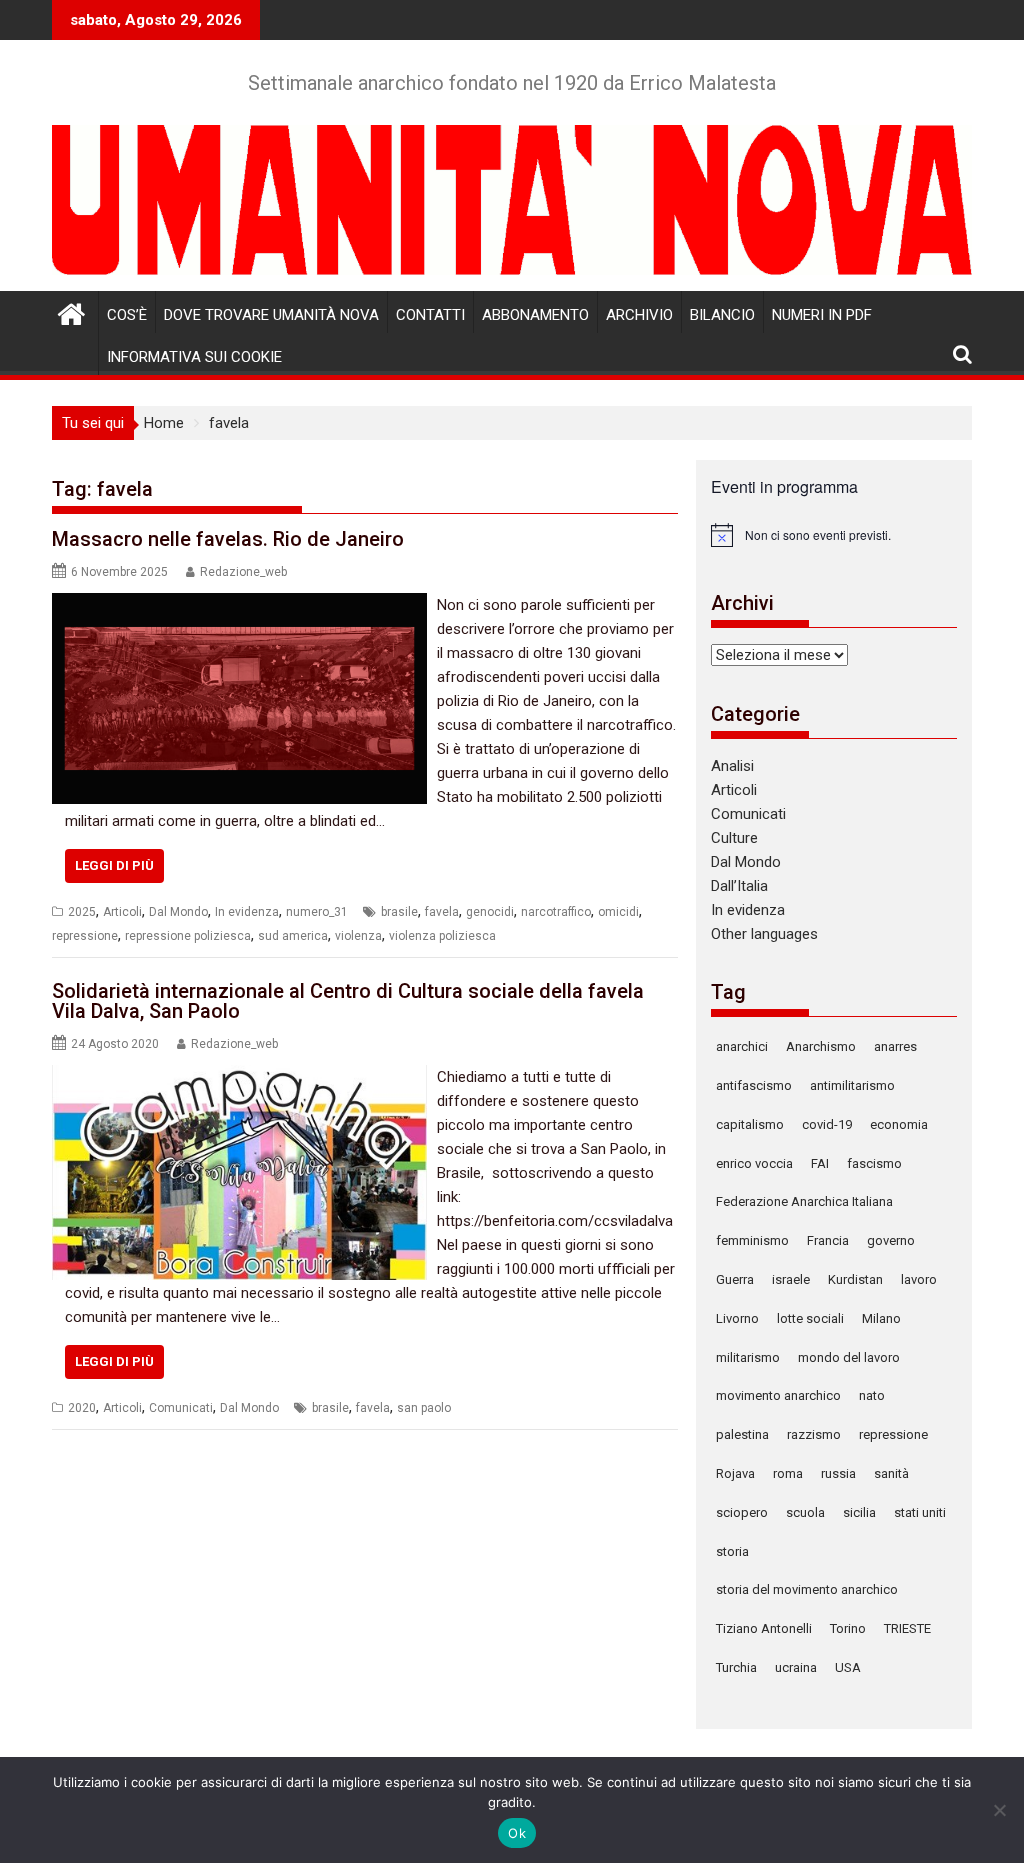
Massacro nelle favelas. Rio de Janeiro (228, 539)
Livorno (737, 1318)
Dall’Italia (739, 886)
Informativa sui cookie (194, 357)
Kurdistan (855, 1279)
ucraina (796, 1667)
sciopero (742, 1512)
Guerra (735, 1279)
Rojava (735, 1473)
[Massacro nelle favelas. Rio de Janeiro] (239, 605)
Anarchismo (821, 1046)
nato (872, 1395)
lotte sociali (810, 1318)
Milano (881, 1318)
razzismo (814, 1434)
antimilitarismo (852, 1085)
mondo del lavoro (849, 1357)
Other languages (764, 934)
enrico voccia (754, 1163)
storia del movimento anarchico (807, 1589)
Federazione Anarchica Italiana (804, 1201)
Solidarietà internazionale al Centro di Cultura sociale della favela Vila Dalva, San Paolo (348, 1001)
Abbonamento (535, 315)
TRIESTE (907, 1628)
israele (791, 1279)
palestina (742, 1434)
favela (442, 912)
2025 (82, 912)
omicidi (618, 912)
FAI (820, 1163)
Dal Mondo (178, 912)
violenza (358, 936)
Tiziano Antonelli (764, 1628)
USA (848, 1667)
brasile (399, 912)
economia (899, 1124)
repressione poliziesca (188, 936)
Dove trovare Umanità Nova (271, 315)
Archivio (639, 315)
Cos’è (127, 315)
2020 (82, 1408)
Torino (848, 1628)
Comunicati (181, 1408)
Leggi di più (114, 865)
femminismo (752, 1240)
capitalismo (750, 1124)
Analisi (732, 766)
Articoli (122, 912)
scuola (805, 1512)
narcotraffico (556, 912)
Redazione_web (243, 572)
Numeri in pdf (822, 315)
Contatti (430, 315)
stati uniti (920, 1512)
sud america (293, 936)
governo (891, 1240)
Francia (828, 1240)
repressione (85, 936)
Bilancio (722, 315)
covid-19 (827, 1124)
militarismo (748, 1357)
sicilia (859, 1512)
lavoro (919, 1279)
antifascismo (754, 1085)
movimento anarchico (778, 1395)
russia (838, 1473)
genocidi (490, 912)
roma (788, 1473)
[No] (999, 1810)
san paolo (424, 1408)
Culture (734, 838)
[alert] (834, 535)
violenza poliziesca (442, 936)
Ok (517, 1833)
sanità (891, 1473)
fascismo (874, 1163)
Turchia (736, 1667)
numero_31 (317, 912)
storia (732, 1551)
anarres (895, 1046)
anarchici (742, 1046)
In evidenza (247, 912)
